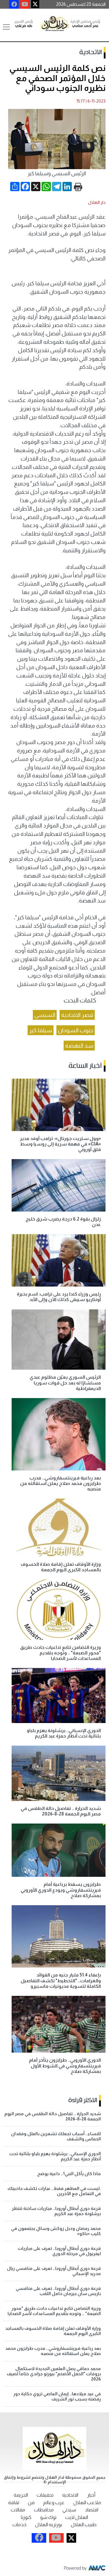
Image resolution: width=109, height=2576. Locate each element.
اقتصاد (92, 2510)
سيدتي (69, 2510)
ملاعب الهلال (87, 2503)
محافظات (44, 2510)
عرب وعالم (54, 2503)
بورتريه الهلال (49, 2525)
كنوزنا (26, 2517)
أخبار (91, 2495)
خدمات (19, 2525)
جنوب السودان (76, 1030)
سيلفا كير (41, 1030)
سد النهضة (79, 1046)
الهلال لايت (77, 2517)
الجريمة (21, 2495)
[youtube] (25, 4)
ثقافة (14, 2503)
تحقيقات (45, 2495)
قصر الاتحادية (77, 1015)
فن (31, 2503)
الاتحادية (91, 52)
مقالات (18, 2510)
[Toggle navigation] (6, 27)
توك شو (48, 2517)
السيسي (45, 1015)
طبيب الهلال (84, 2525)
